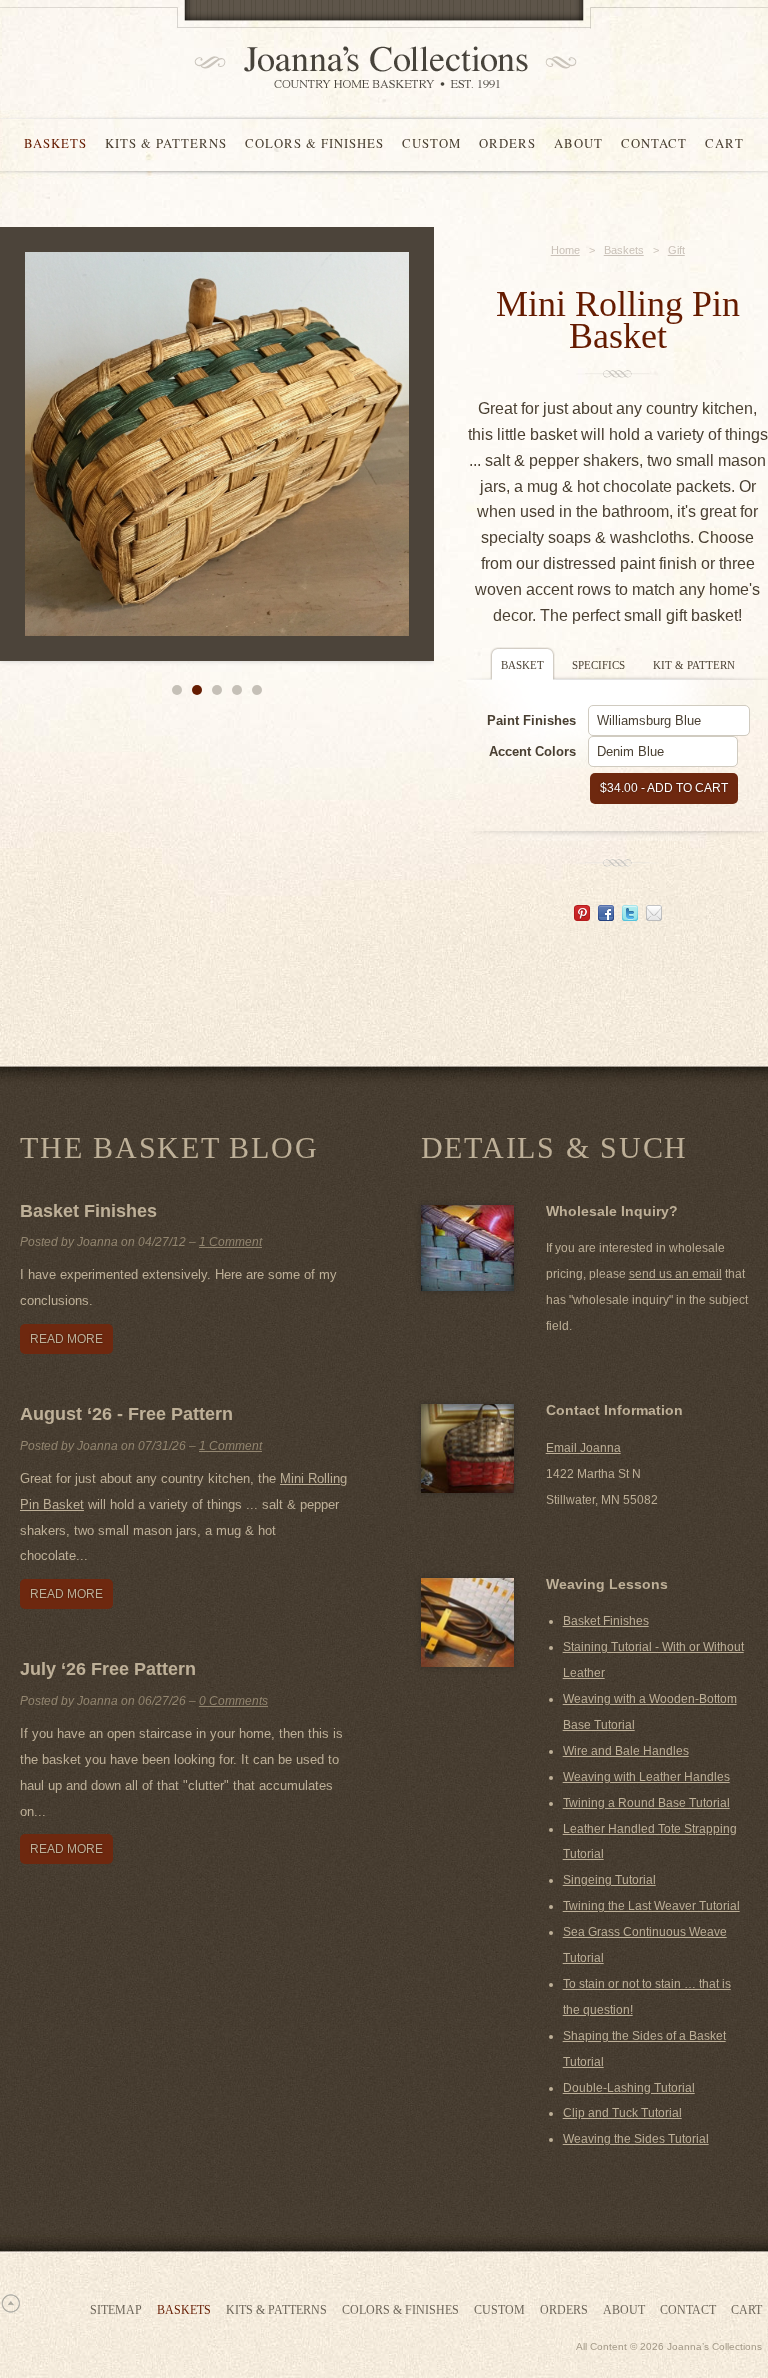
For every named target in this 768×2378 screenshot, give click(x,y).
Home (565, 250)
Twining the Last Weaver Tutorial (651, 1906)
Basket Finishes (88, 1211)
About (578, 143)
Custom (431, 143)
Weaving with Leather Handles (646, 1777)
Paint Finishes (531, 720)
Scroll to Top (10, 2303)
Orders (507, 143)
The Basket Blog (169, 1147)
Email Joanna (583, 1448)
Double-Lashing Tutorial (629, 2088)
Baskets (55, 143)
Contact (654, 143)
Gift (676, 250)
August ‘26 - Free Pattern (126, 1414)
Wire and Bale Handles (626, 1751)
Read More (66, 1339)
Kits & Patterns (166, 143)
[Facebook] (606, 915)
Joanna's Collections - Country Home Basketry (379, 67)
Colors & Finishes (314, 143)
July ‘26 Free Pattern (108, 1669)
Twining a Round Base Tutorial (646, 1803)
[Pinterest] (582, 915)
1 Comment (230, 1242)
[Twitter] (630, 915)
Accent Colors (532, 751)
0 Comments (233, 1701)
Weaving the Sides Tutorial (636, 2139)
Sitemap (116, 2310)
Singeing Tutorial (609, 1880)
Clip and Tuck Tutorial (622, 2113)
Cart (724, 143)
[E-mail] (654, 915)
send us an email (675, 1274)
